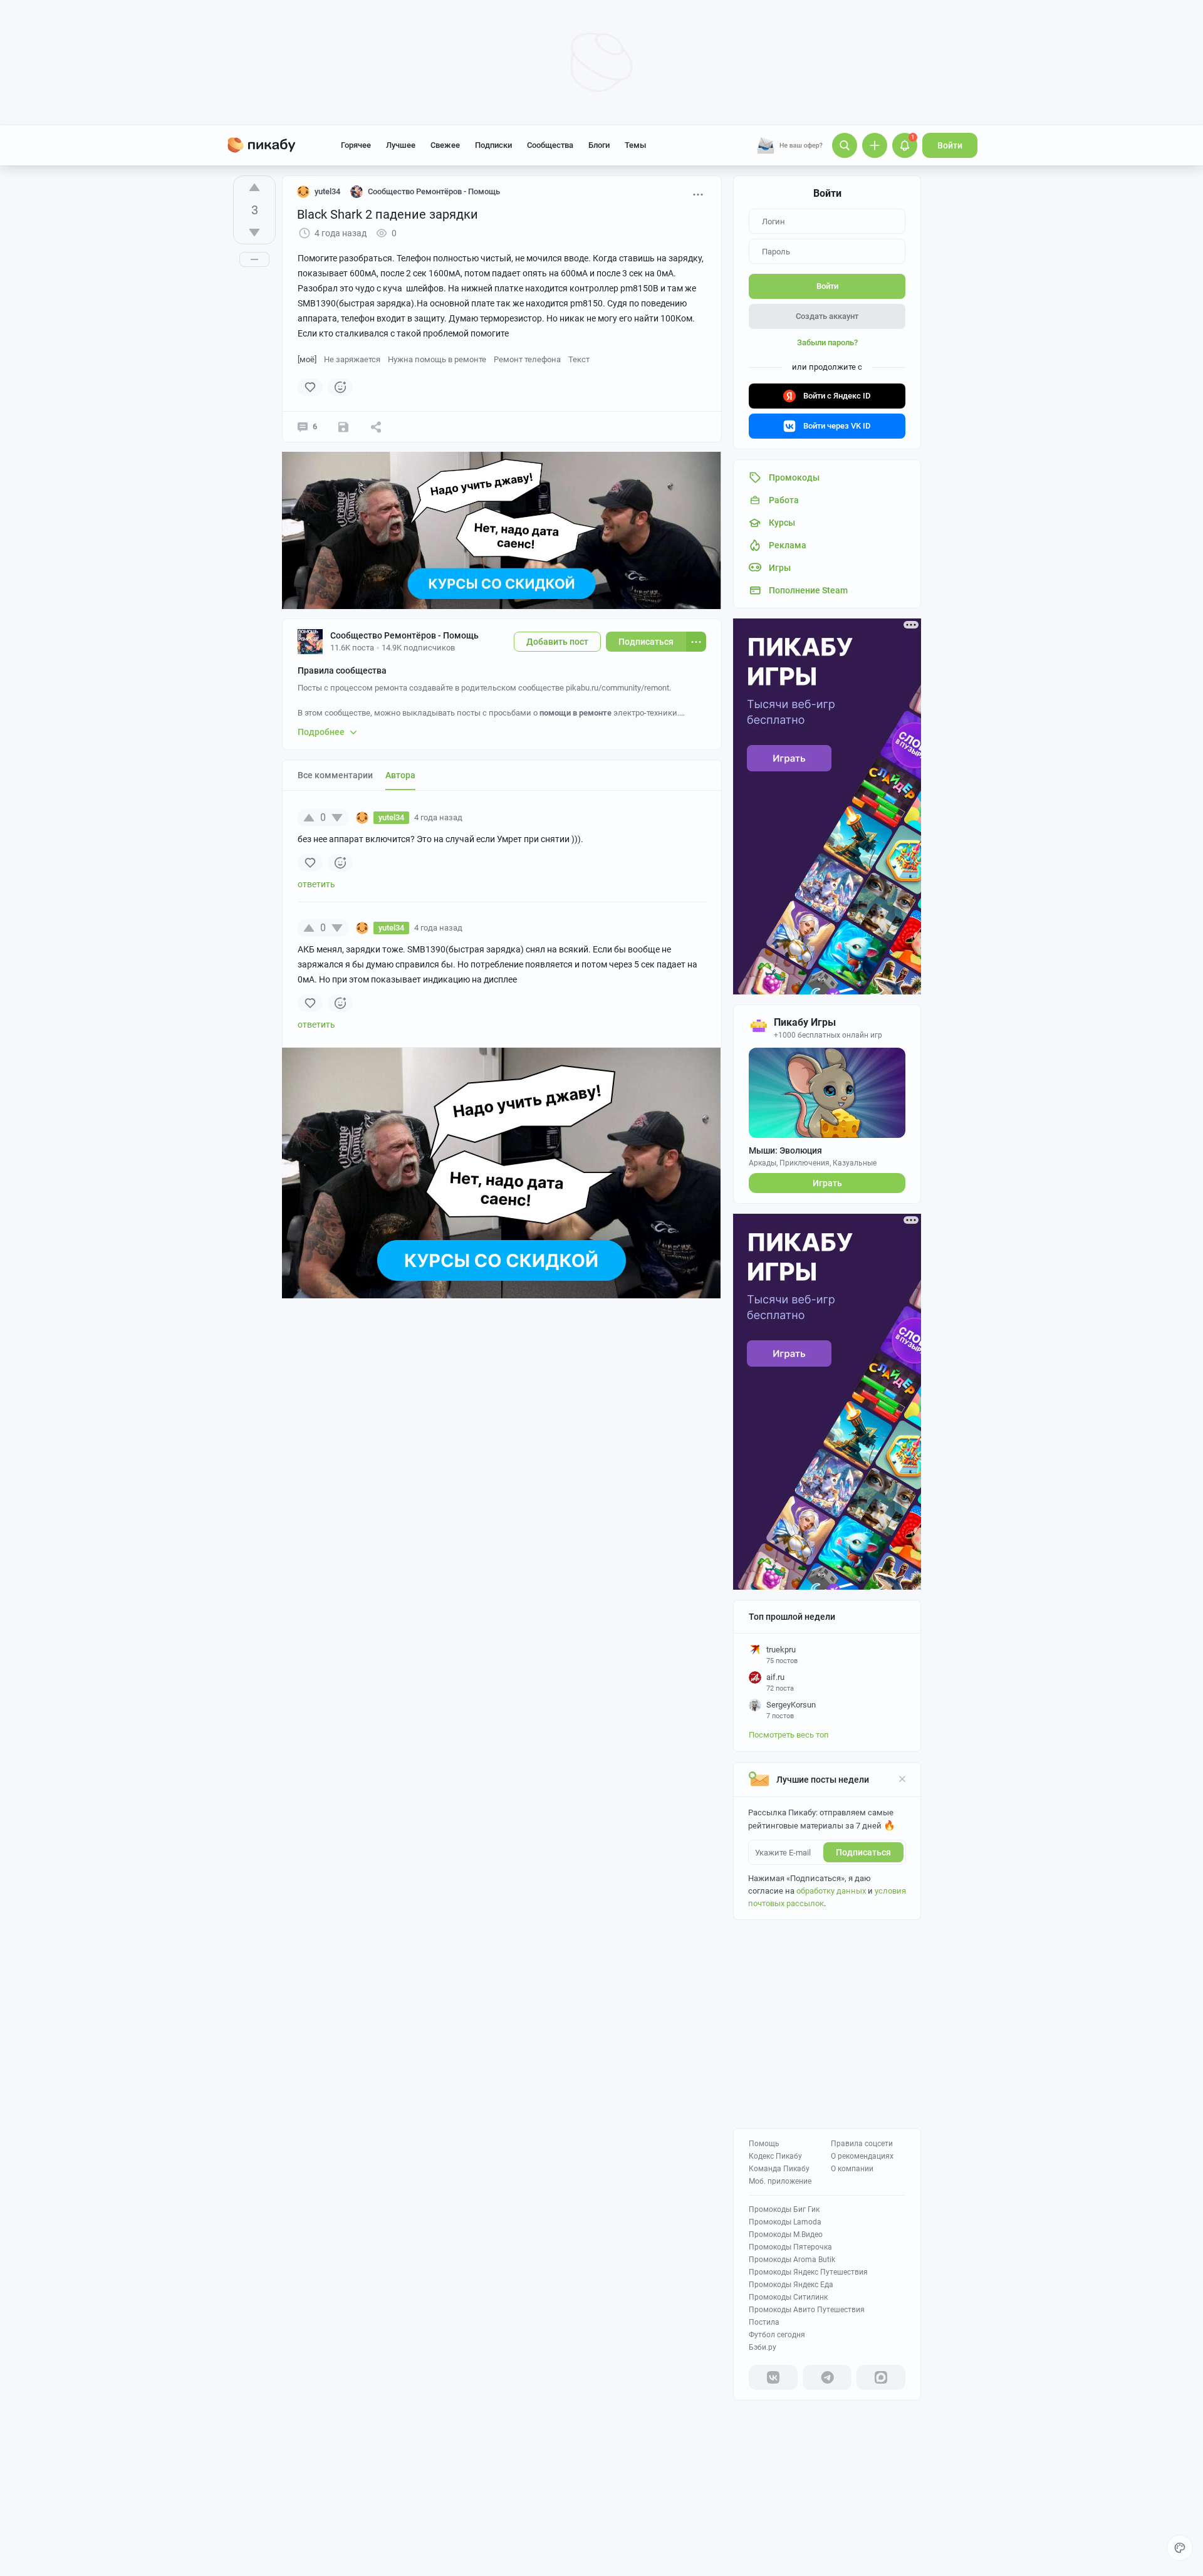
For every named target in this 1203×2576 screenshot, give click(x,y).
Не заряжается (352, 359)
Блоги (599, 145)
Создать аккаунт (827, 316)
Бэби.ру (763, 2347)
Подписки (493, 145)
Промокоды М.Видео (786, 2234)
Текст (579, 359)
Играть (827, 1183)
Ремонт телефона (527, 359)
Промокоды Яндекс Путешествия (808, 2272)
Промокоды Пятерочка (790, 2247)
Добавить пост (557, 642)
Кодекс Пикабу (775, 2156)
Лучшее (401, 145)
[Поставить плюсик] (254, 187)
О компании (852, 2169)
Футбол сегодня (777, 2335)
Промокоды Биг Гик (784, 2209)
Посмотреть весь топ (789, 1735)
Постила (764, 2322)
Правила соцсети (862, 2144)
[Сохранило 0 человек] (343, 427)
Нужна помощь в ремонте (437, 359)
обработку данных (831, 1891)
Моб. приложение (780, 2181)
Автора (400, 775)
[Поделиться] (376, 427)
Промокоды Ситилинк (788, 2297)
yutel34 (327, 191)
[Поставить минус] (254, 232)
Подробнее (321, 732)
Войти (950, 145)
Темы (635, 145)
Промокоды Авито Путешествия (807, 2310)
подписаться (863, 1852)
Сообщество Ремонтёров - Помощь (404, 635)
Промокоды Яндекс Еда (791, 2285)
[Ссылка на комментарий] (486, 818)
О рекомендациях (862, 2156)
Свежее (445, 145)
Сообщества (550, 145)
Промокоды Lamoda (785, 2222)
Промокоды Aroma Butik (792, 2260)
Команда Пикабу (779, 2169)
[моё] (307, 359)
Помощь (764, 2144)
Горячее (356, 145)
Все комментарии (335, 775)
